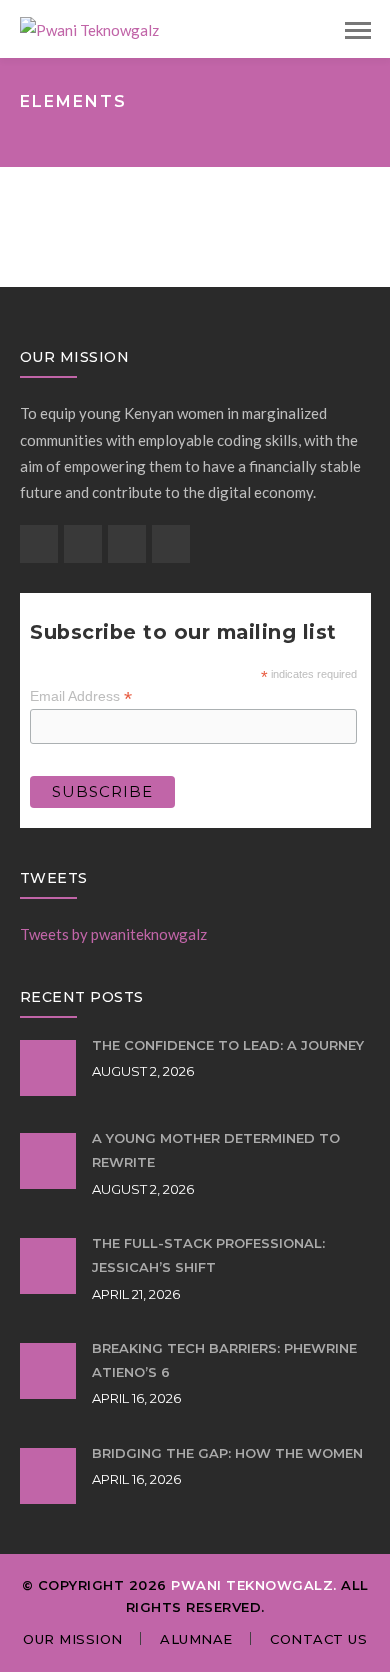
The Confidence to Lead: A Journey (228, 1045)
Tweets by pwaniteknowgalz (113, 934)
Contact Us (318, 1639)
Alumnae (196, 1639)
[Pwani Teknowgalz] (89, 28)
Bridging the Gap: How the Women (227, 1453)
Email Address (81, 696)
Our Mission (73, 1639)
